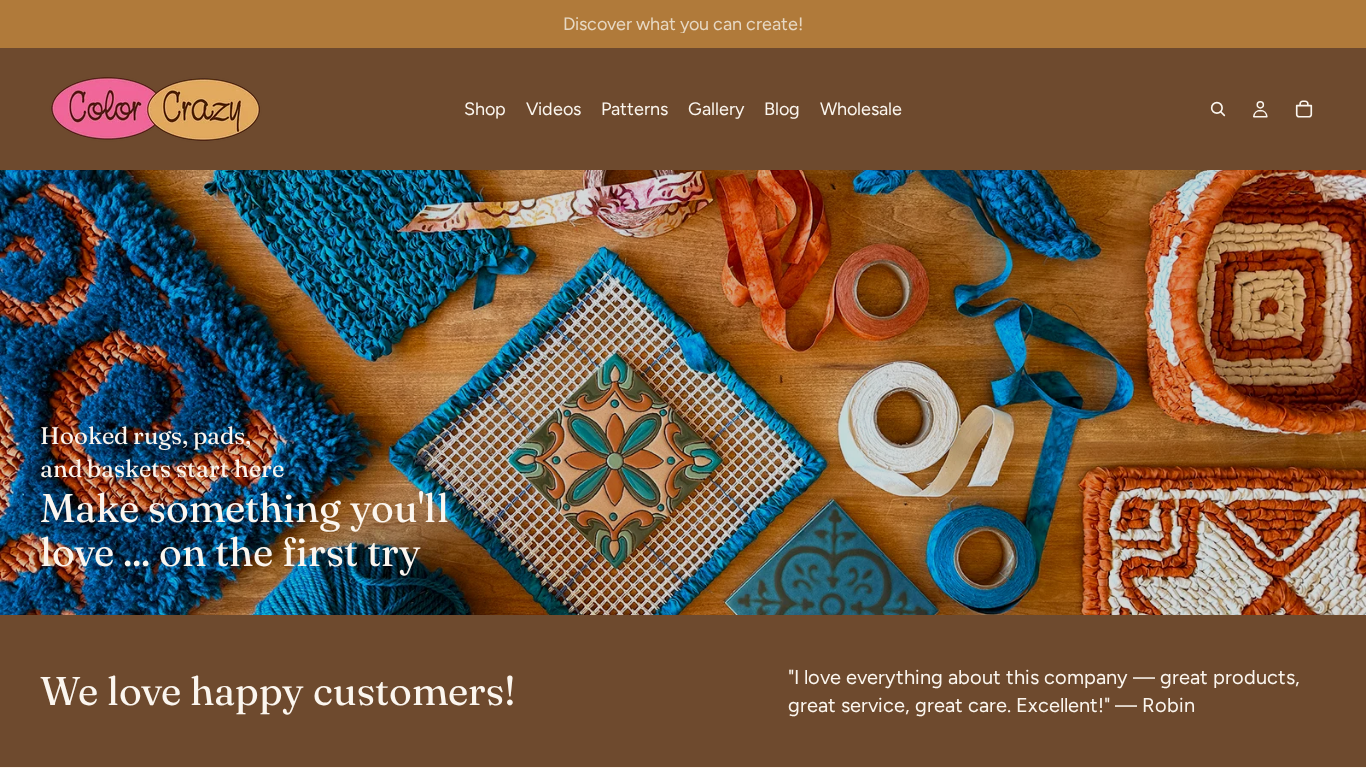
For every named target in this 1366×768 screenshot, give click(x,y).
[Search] (1218, 109)
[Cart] (1304, 109)
